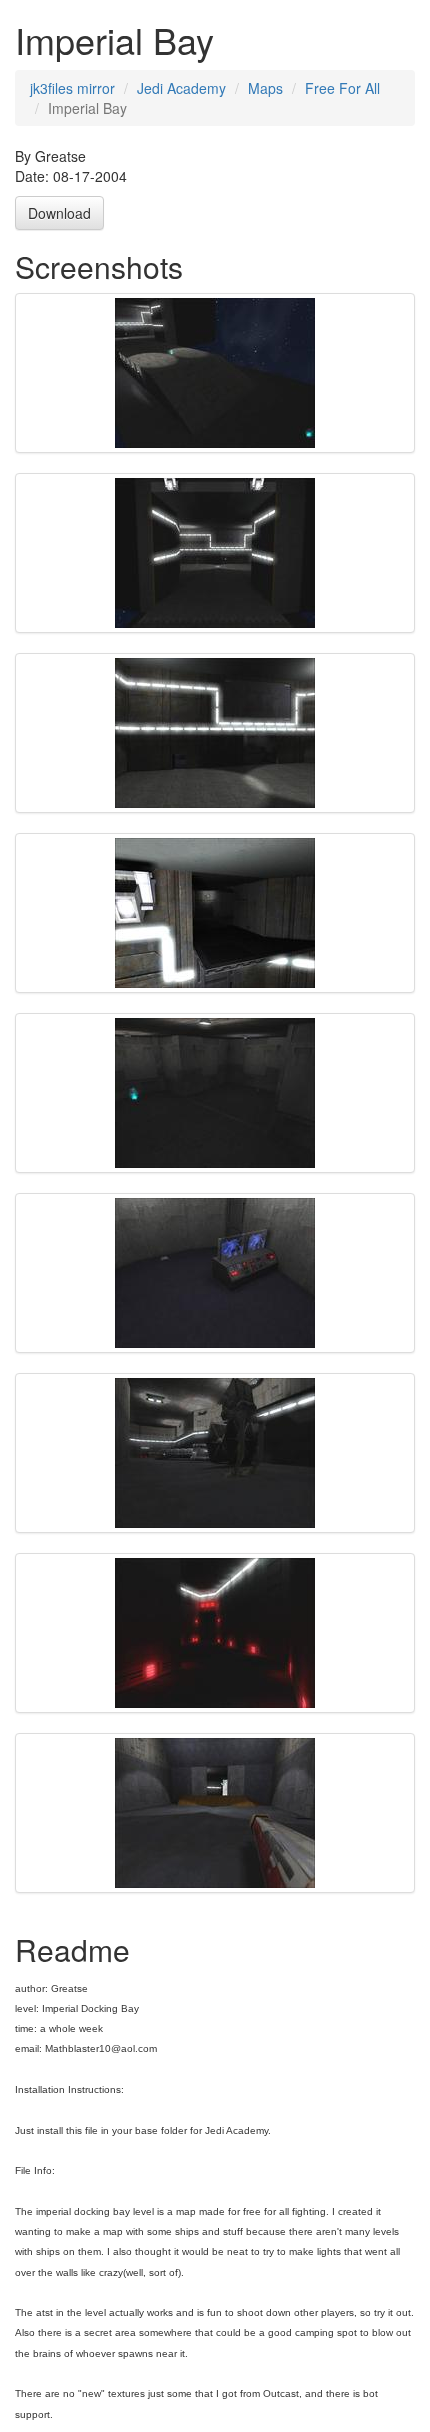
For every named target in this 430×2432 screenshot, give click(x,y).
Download (59, 213)
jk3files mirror (72, 88)
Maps (265, 88)
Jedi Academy (181, 88)
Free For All (342, 88)
